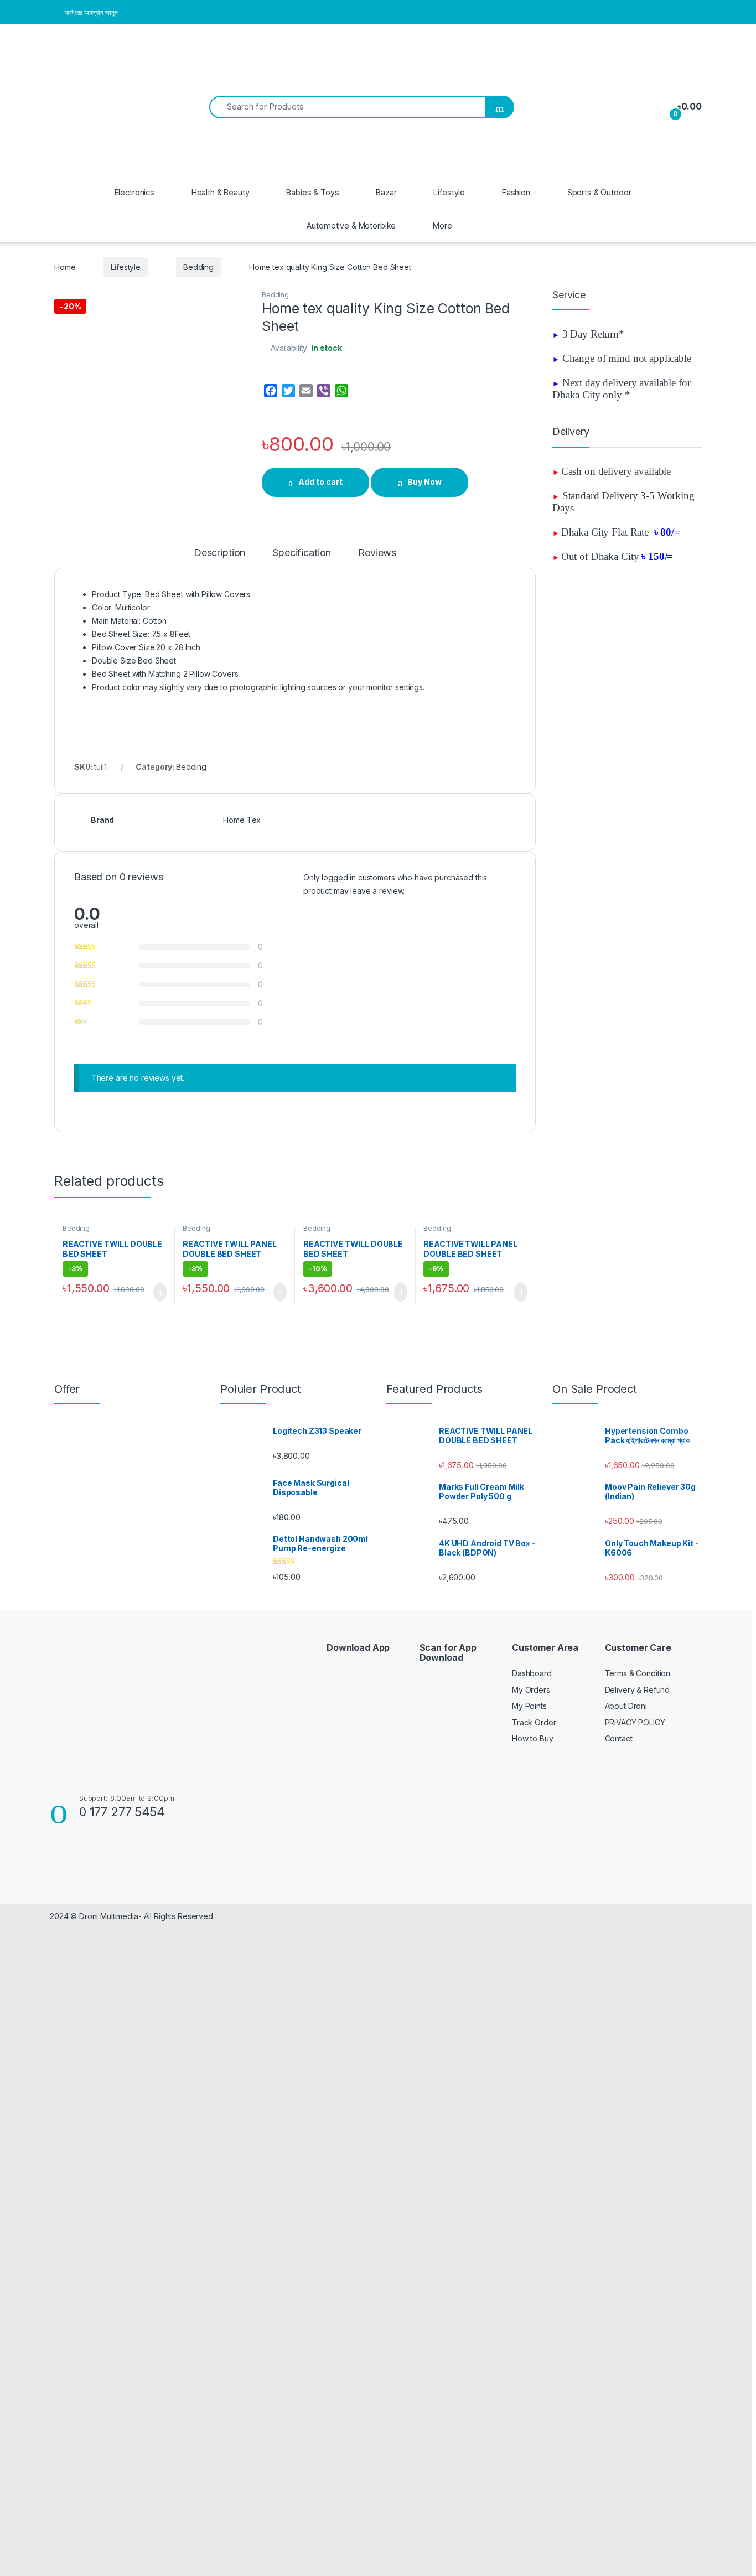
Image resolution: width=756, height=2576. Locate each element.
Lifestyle (449, 192)
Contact (619, 1738)
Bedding (198, 267)
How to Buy (533, 1738)
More (442, 226)
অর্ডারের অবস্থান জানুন (91, 12)
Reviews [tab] (377, 553)
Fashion (516, 192)
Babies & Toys (312, 192)
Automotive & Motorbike (351, 226)
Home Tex (242, 820)
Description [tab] (219, 553)
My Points (529, 1706)
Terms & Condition (638, 1673)
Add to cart (320, 482)
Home (65, 267)
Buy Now (424, 482)
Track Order (534, 1722)
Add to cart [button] (159, 1292)
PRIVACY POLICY (635, 1722)
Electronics (134, 192)
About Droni (626, 1706)
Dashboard (532, 1673)
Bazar (386, 192)
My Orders (531, 1690)
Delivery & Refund (638, 1690)
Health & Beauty (221, 192)
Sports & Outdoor (599, 192)
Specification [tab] (302, 553)
